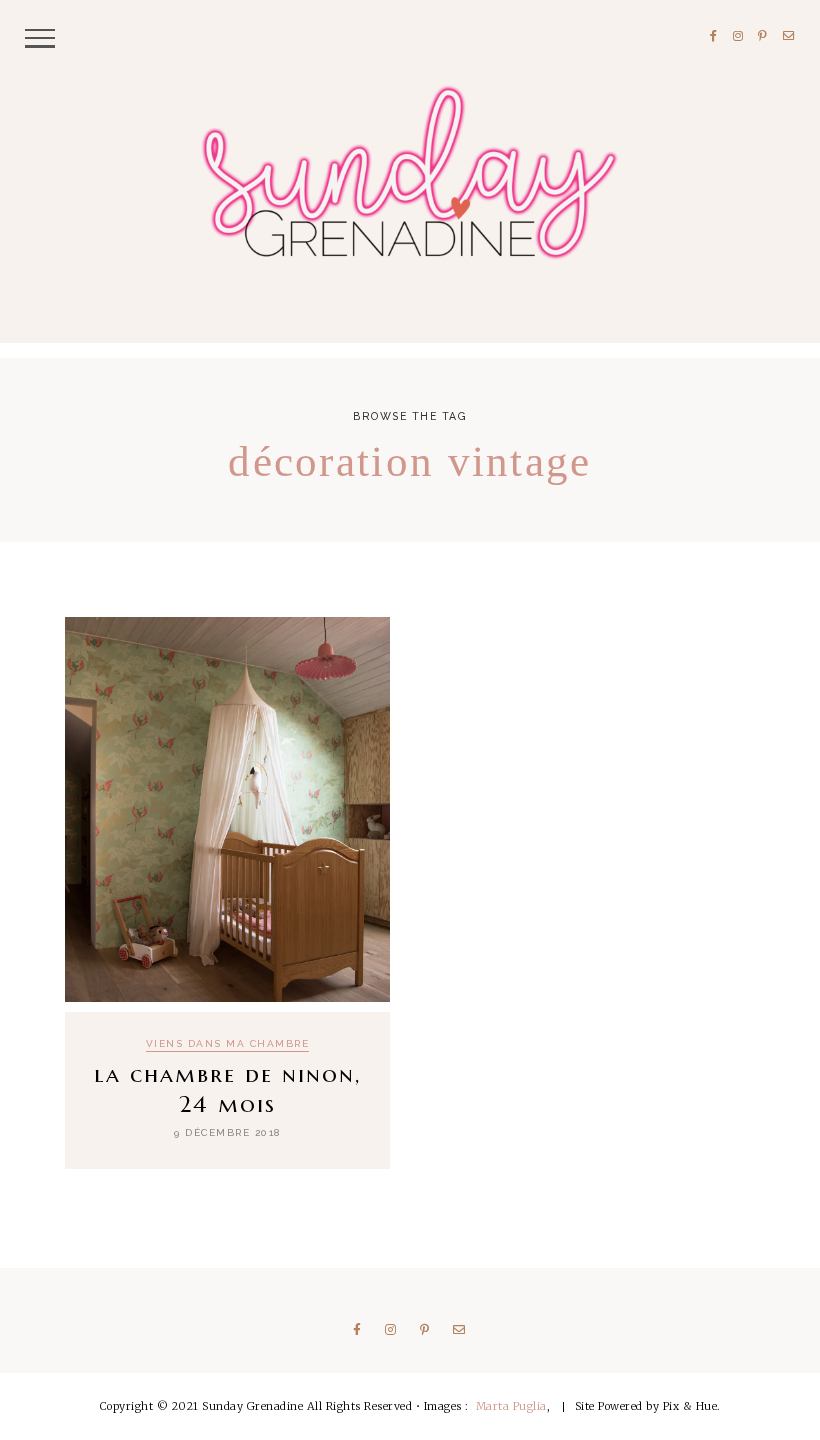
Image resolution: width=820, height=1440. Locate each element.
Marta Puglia (511, 1406)
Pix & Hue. (692, 1406)
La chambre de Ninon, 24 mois (227, 1089)
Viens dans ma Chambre (228, 1044)
